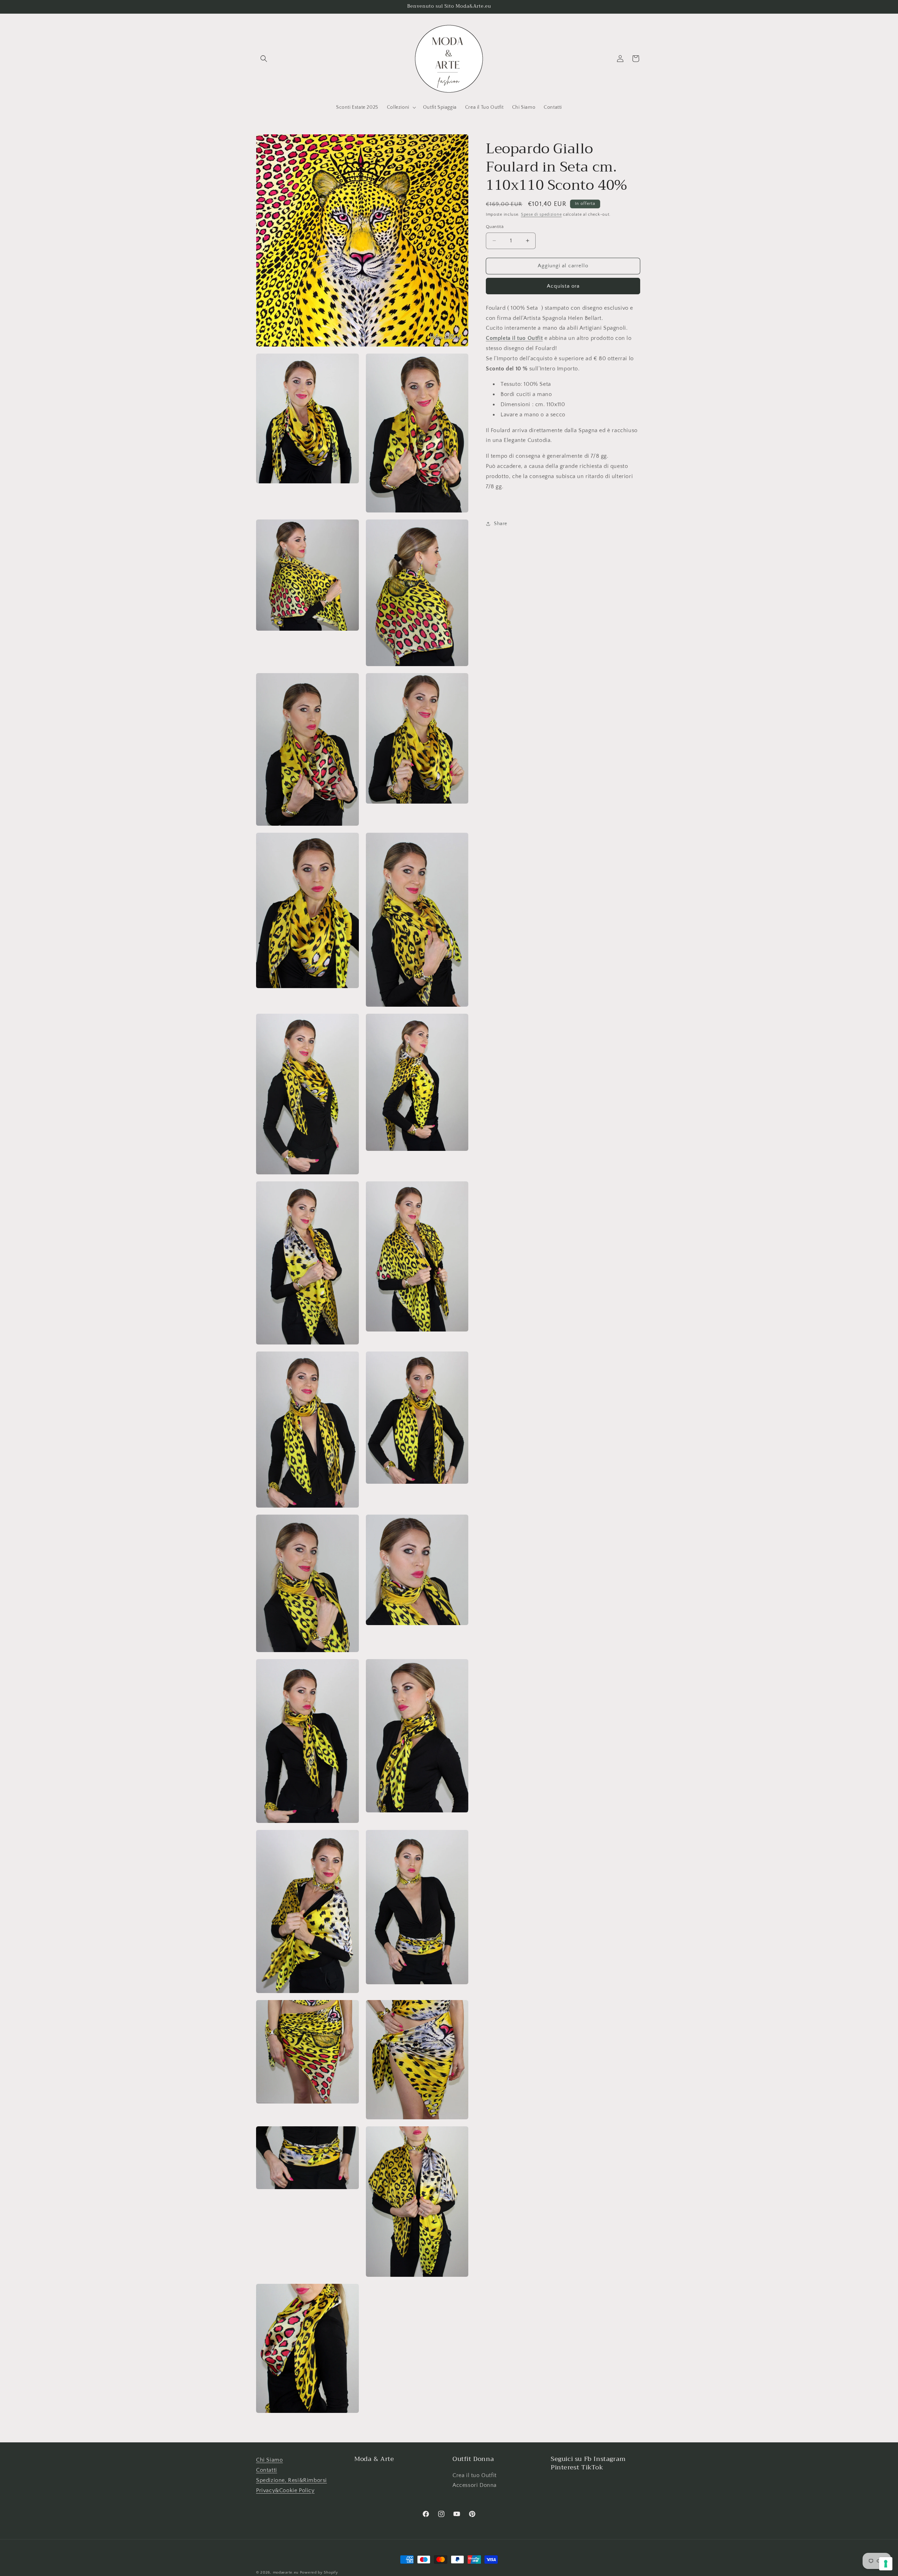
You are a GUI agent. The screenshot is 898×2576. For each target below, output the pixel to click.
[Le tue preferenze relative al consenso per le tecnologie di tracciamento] (886, 2564)
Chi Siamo (269, 2460)
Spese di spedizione (541, 214)
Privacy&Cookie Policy (285, 2490)
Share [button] (501, 523)
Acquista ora (563, 286)
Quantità (495, 227)
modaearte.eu (286, 2572)
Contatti (267, 2470)
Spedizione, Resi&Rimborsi (291, 2480)
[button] (264, 59)
